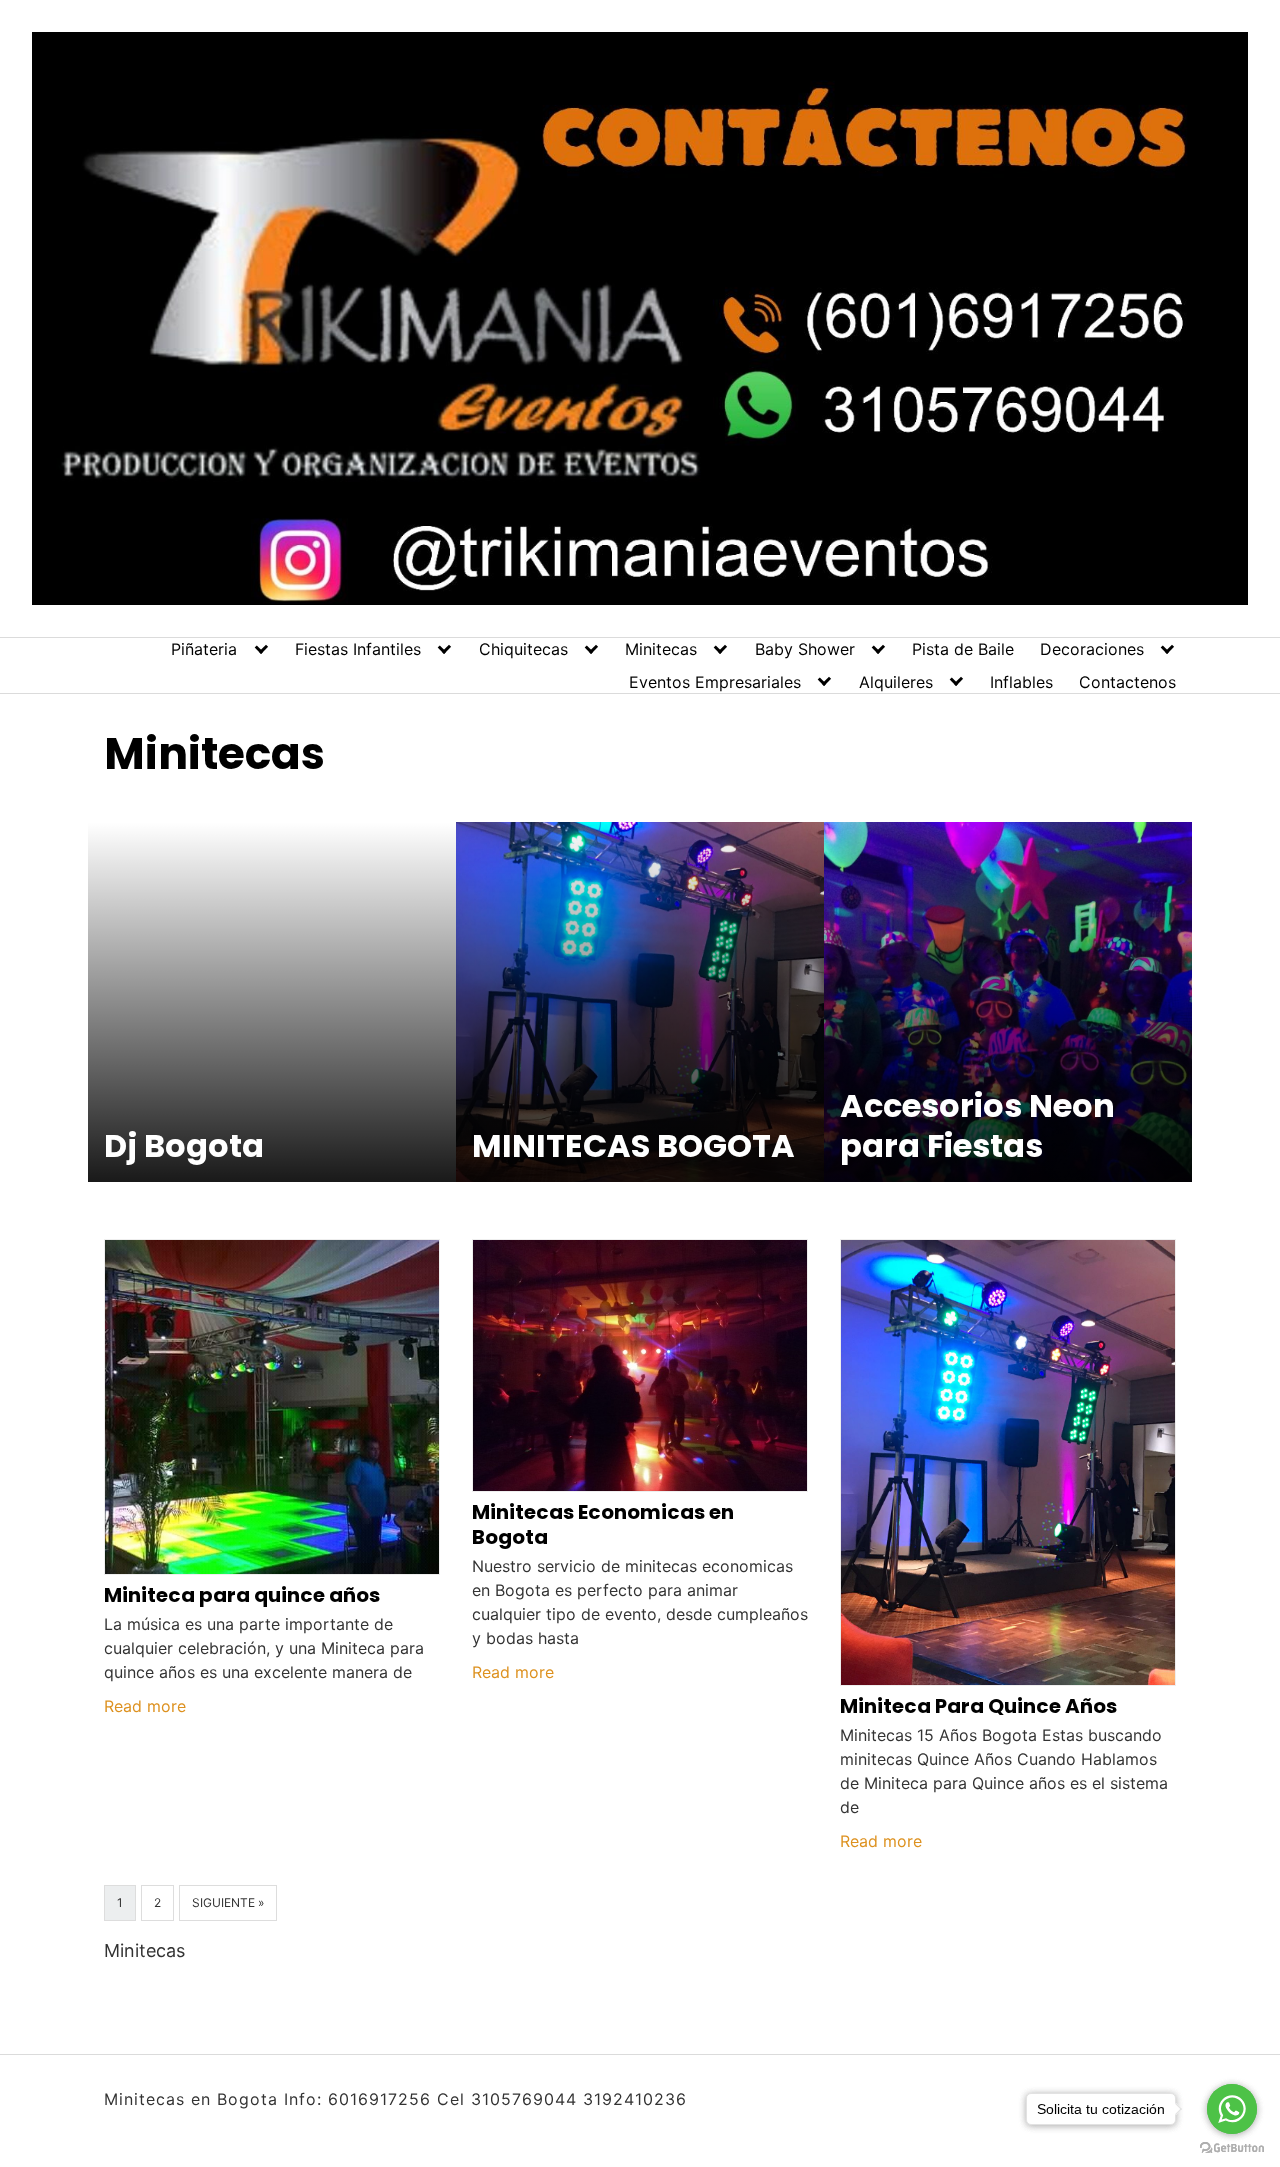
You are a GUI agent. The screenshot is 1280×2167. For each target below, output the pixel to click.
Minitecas (661, 649)
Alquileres (896, 682)
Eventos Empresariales (715, 682)
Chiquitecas (523, 649)
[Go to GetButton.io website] (1232, 2147)
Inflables (1021, 682)
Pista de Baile (963, 649)
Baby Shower (805, 649)
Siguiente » (228, 1902)
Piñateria (204, 649)
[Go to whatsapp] (1232, 2109)
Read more (145, 1706)
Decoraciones (1092, 649)
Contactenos (1127, 682)
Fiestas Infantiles (358, 649)
